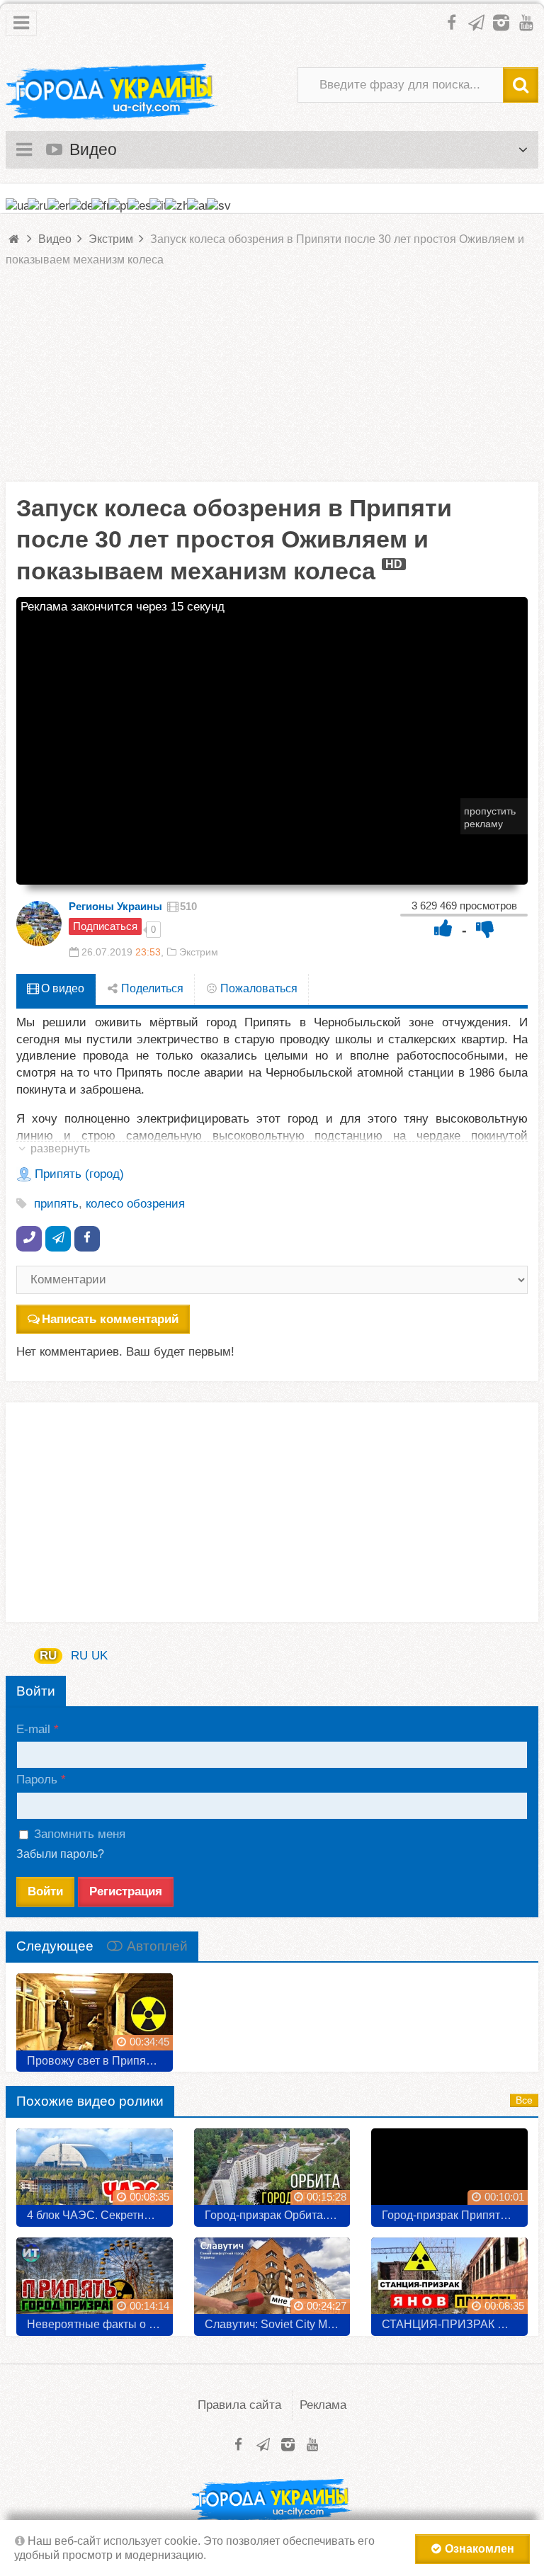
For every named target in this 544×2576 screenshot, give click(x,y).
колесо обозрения (135, 1204)
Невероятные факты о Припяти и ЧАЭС (100, 2324)
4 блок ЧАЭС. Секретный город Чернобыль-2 (100, 2215)
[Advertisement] (272, 382)
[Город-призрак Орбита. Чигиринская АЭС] (272, 2172)
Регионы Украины (115, 906)
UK (100, 1656)
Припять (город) (79, 1174)
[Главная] (15, 239)
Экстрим (199, 952)
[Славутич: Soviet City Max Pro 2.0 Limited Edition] (272, 2281)
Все (524, 2100)
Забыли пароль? (60, 1854)
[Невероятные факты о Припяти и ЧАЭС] (95, 2281)
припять (56, 1204)
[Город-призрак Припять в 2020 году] (449, 2172)
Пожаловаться (257, 988)
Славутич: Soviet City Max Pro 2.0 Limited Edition (278, 2324)
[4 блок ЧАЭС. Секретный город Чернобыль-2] (95, 2172)
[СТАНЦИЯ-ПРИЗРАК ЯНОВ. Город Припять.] (449, 2281)
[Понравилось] (443, 928)
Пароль (37, 1780)
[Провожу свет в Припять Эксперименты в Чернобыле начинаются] (95, 2017)
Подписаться (105, 926)
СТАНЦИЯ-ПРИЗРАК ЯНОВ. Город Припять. (455, 2324)
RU (48, 1656)
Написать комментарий (110, 1319)
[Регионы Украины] (39, 924)
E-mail (33, 1729)
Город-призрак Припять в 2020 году (455, 2215)
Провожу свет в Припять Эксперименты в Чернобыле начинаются (100, 2061)
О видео (61, 988)
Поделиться (151, 988)
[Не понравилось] (485, 928)
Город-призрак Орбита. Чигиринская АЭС (278, 2215)
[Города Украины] (112, 92)
